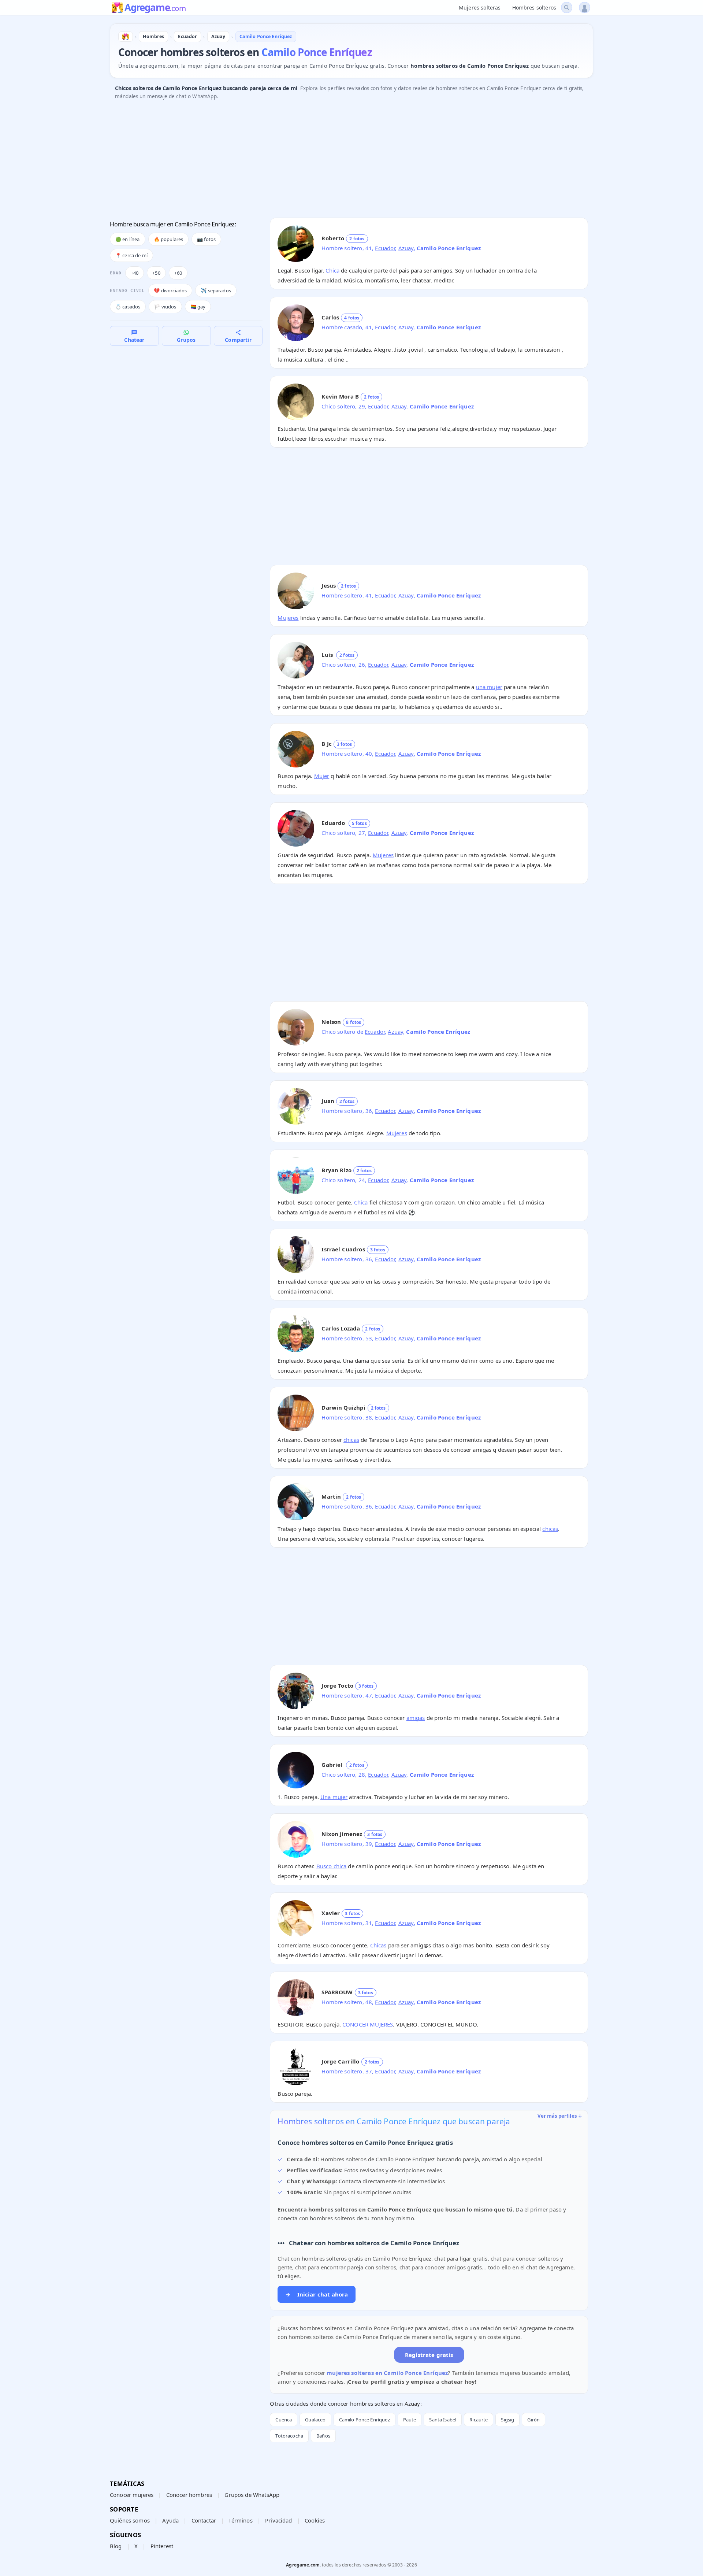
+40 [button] (135, 273)
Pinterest (162, 2546)
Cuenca (284, 2420)
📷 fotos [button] (206, 239)
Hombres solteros (534, 8)
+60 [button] (178, 273)
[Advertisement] (330, 161)
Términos (240, 2520)
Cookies (315, 2520)
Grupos (186, 340)
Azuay (406, 248)
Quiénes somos (130, 2520)
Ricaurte (479, 2420)
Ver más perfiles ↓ (560, 2116)
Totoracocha (289, 2436)
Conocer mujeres (132, 2495)
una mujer (489, 687)
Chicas (378, 1945)
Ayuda (170, 2520)
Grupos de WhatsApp (252, 2495)
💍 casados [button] (128, 307)
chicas (351, 1440)
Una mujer (334, 1797)
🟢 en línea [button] (128, 239)
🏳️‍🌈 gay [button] (198, 307)
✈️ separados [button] (216, 290)
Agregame (155, 8)
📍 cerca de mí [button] (131, 255)
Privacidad (279, 2520)
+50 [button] (156, 273)
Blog (116, 2546)
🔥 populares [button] (169, 239)
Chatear (134, 340)
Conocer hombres (189, 2495)
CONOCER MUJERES (368, 2024)
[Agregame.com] (126, 37)
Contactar (204, 2520)
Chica (332, 270)
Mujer (322, 776)
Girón (533, 2420)
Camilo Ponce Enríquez (364, 2420)
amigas (416, 1718)
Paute (410, 2420)
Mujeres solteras (480, 8)
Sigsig (507, 2420)
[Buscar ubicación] (567, 8)
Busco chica (332, 1866)
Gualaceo (315, 2420)
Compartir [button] (238, 340)
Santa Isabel (443, 2420)
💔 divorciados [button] (170, 290)
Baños (323, 2436)
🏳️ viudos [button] (165, 307)
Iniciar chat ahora (317, 2294)
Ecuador (385, 248)
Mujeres (288, 618)
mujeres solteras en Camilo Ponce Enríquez (387, 2373)
